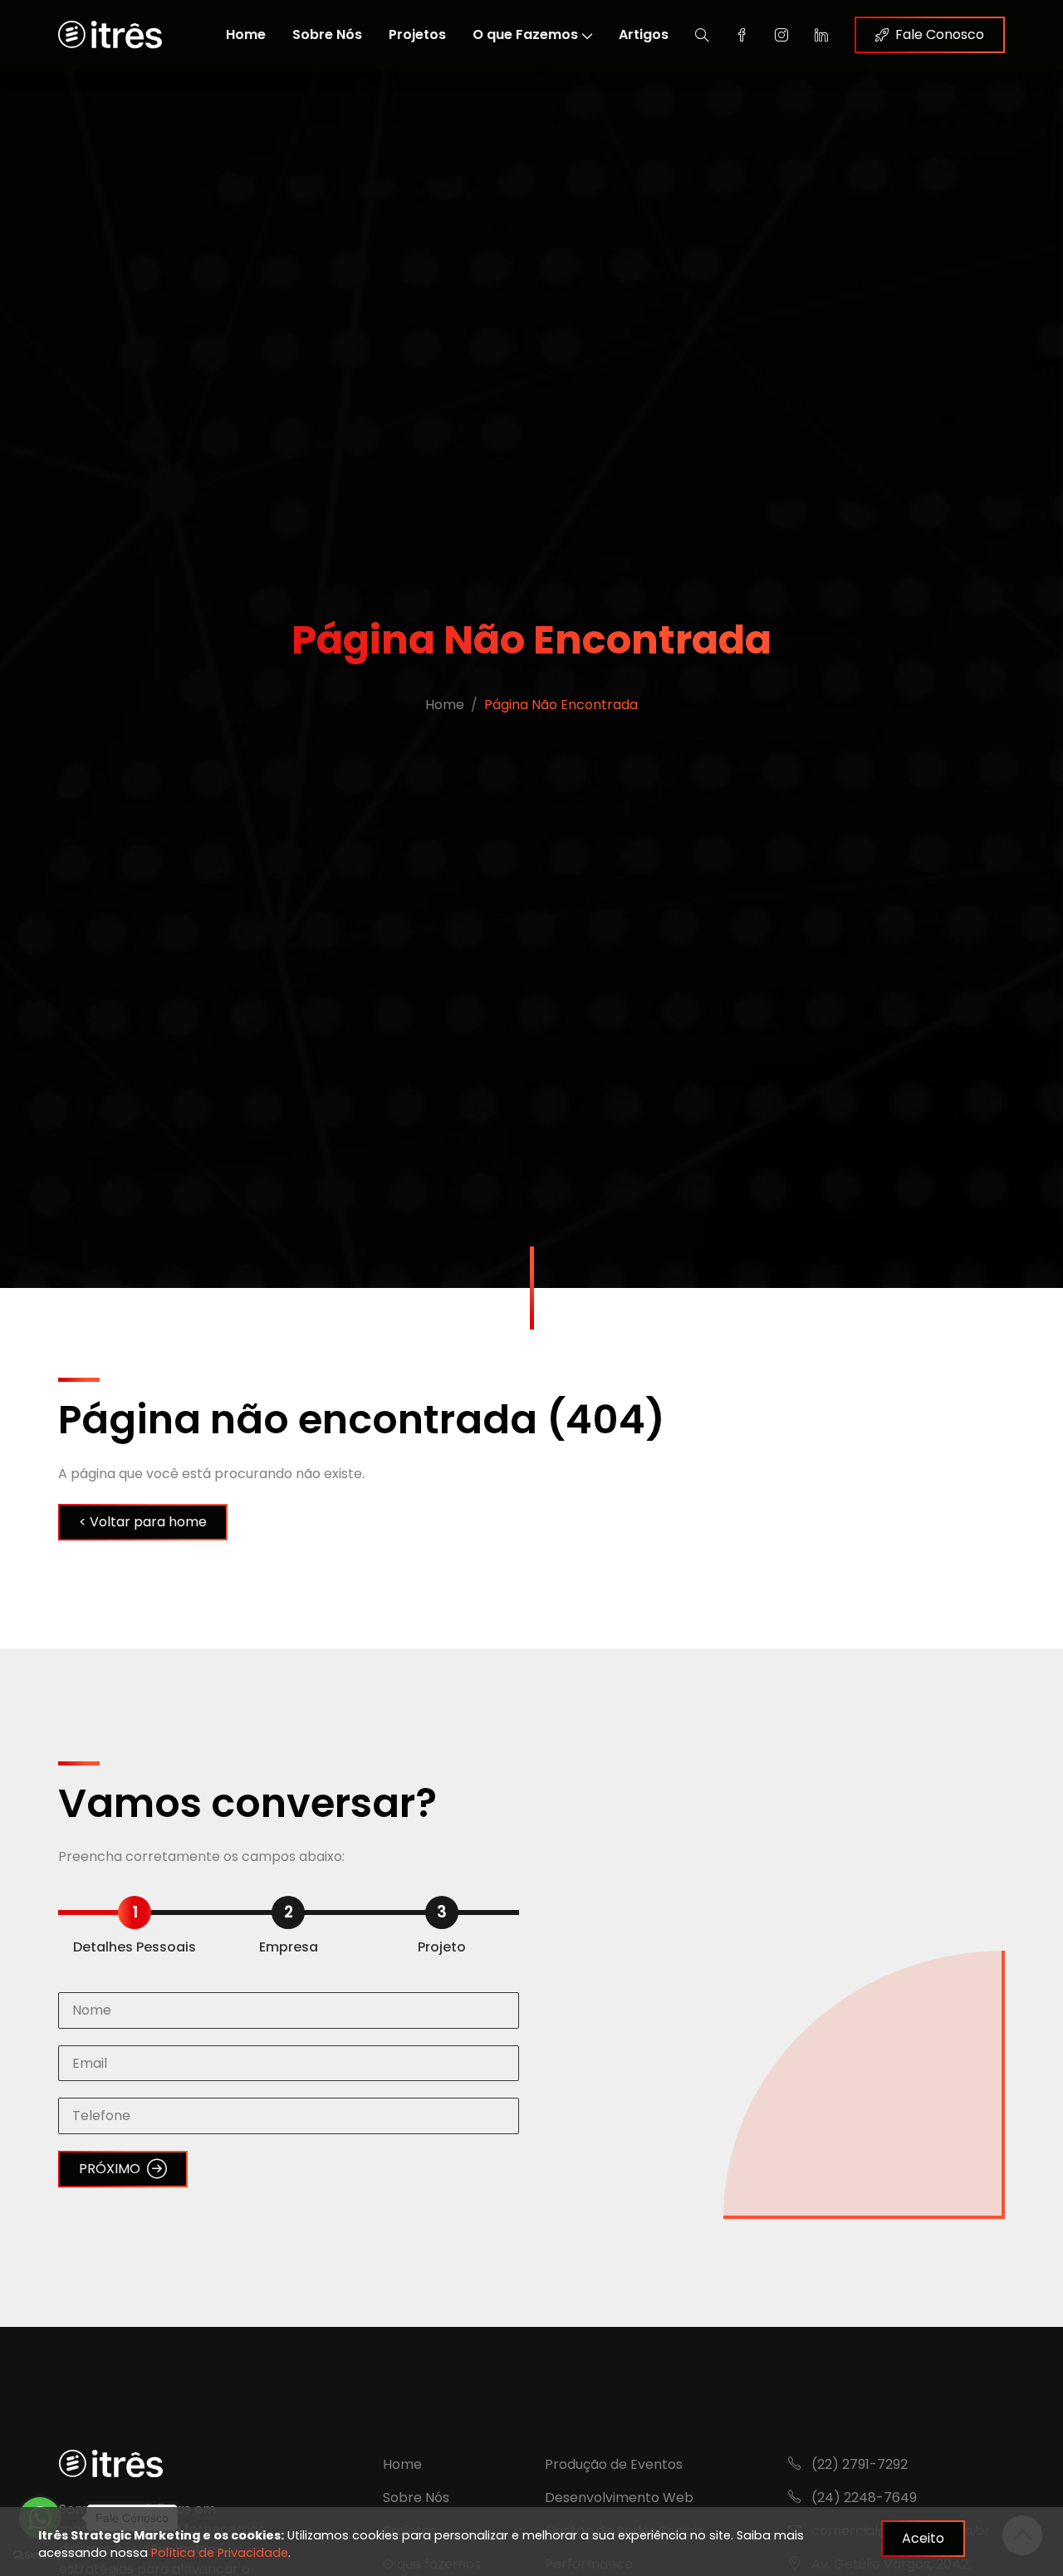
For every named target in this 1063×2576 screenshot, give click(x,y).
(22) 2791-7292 (858, 2464)
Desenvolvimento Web (619, 2498)
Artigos (644, 34)
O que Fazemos (525, 34)
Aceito (923, 2538)
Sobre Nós (327, 34)
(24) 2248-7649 (862, 2498)
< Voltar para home (143, 1522)
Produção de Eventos (614, 2464)
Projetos (417, 34)
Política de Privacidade (220, 2553)
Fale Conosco (940, 34)
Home (246, 34)
